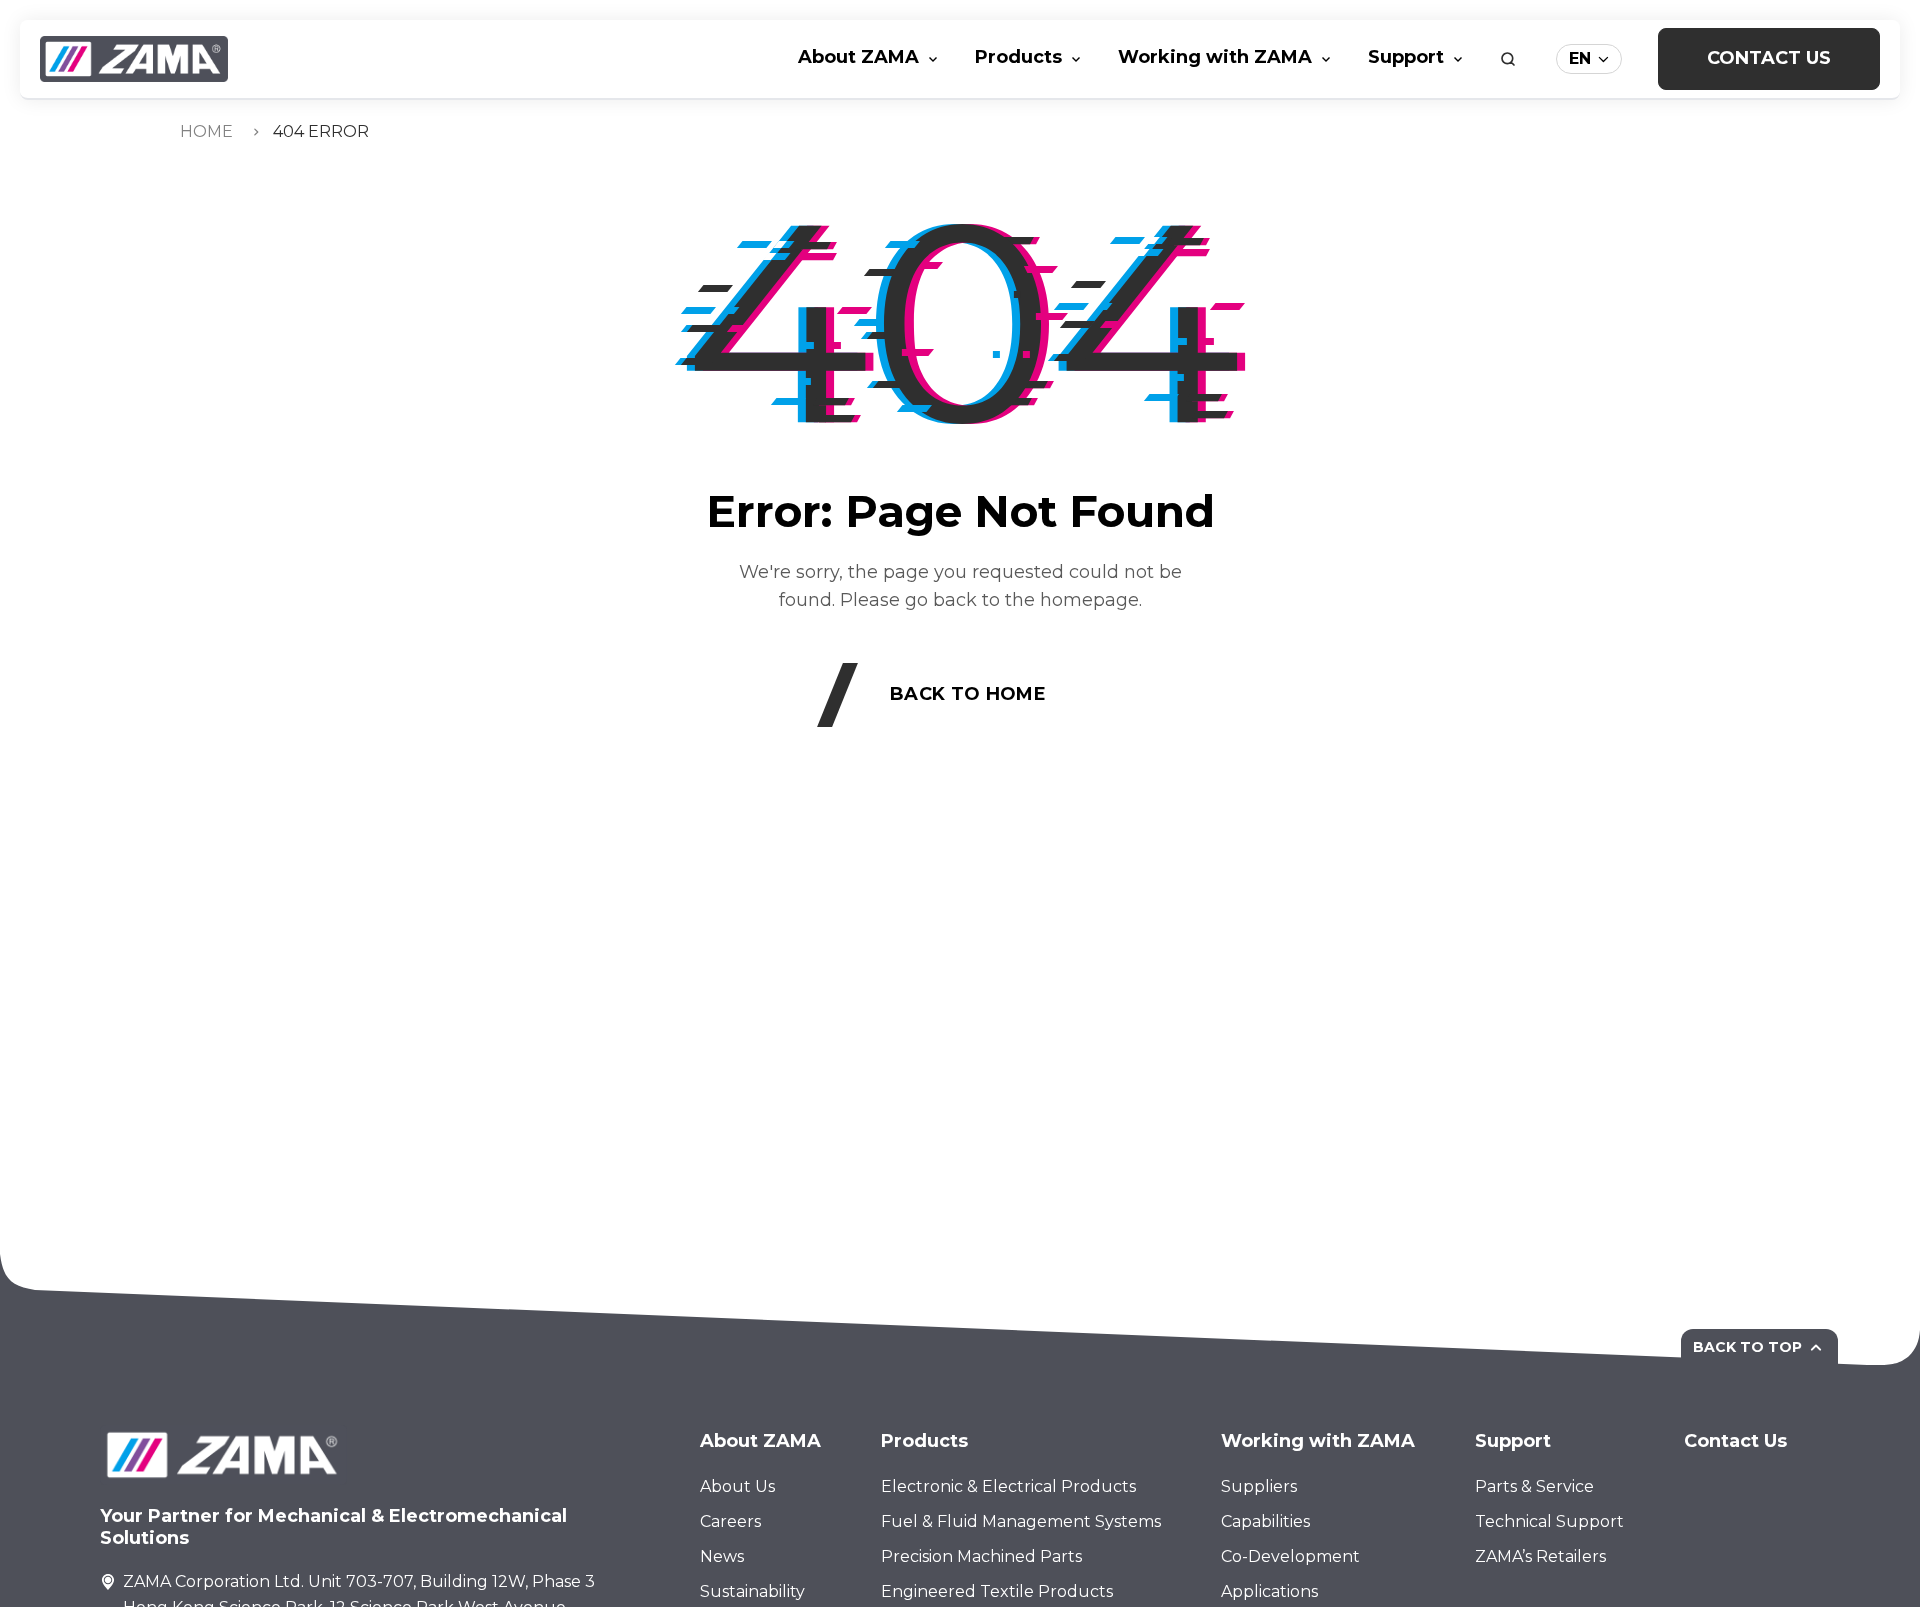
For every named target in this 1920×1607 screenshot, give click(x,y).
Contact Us (1769, 58)
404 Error (321, 131)
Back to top (1747, 1347)
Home (206, 131)
